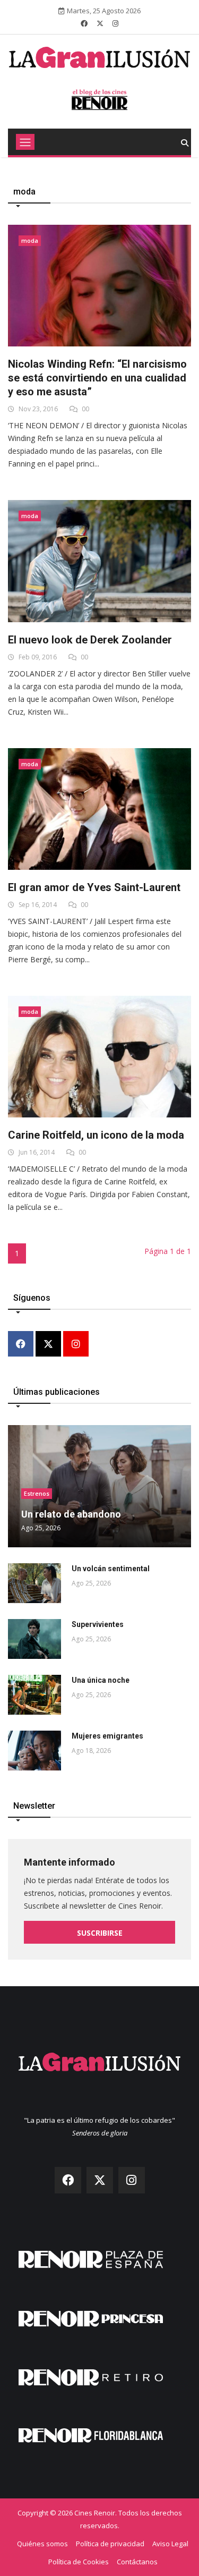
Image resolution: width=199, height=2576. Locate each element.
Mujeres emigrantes (107, 1736)
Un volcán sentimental (111, 1569)
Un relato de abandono (71, 1514)
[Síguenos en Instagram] (115, 23)
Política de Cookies (79, 2562)
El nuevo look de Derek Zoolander (90, 640)
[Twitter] (48, 1345)
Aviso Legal (170, 2544)
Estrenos (37, 1493)
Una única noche (101, 1680)
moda (30, 240)
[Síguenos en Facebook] (84, 23)
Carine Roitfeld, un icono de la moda (96, 1135)
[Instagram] (76, 1345)
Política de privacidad (110, 2544)
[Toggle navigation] (25, 142)
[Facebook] (21, 1345)
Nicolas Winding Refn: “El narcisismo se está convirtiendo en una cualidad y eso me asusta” (97, 378)
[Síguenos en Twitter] (100, 23)
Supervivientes (98, 1624)
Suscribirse (100, 1933)
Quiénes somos (42, 2544)
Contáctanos (137, 2562)
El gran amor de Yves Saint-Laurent (94, 887)
